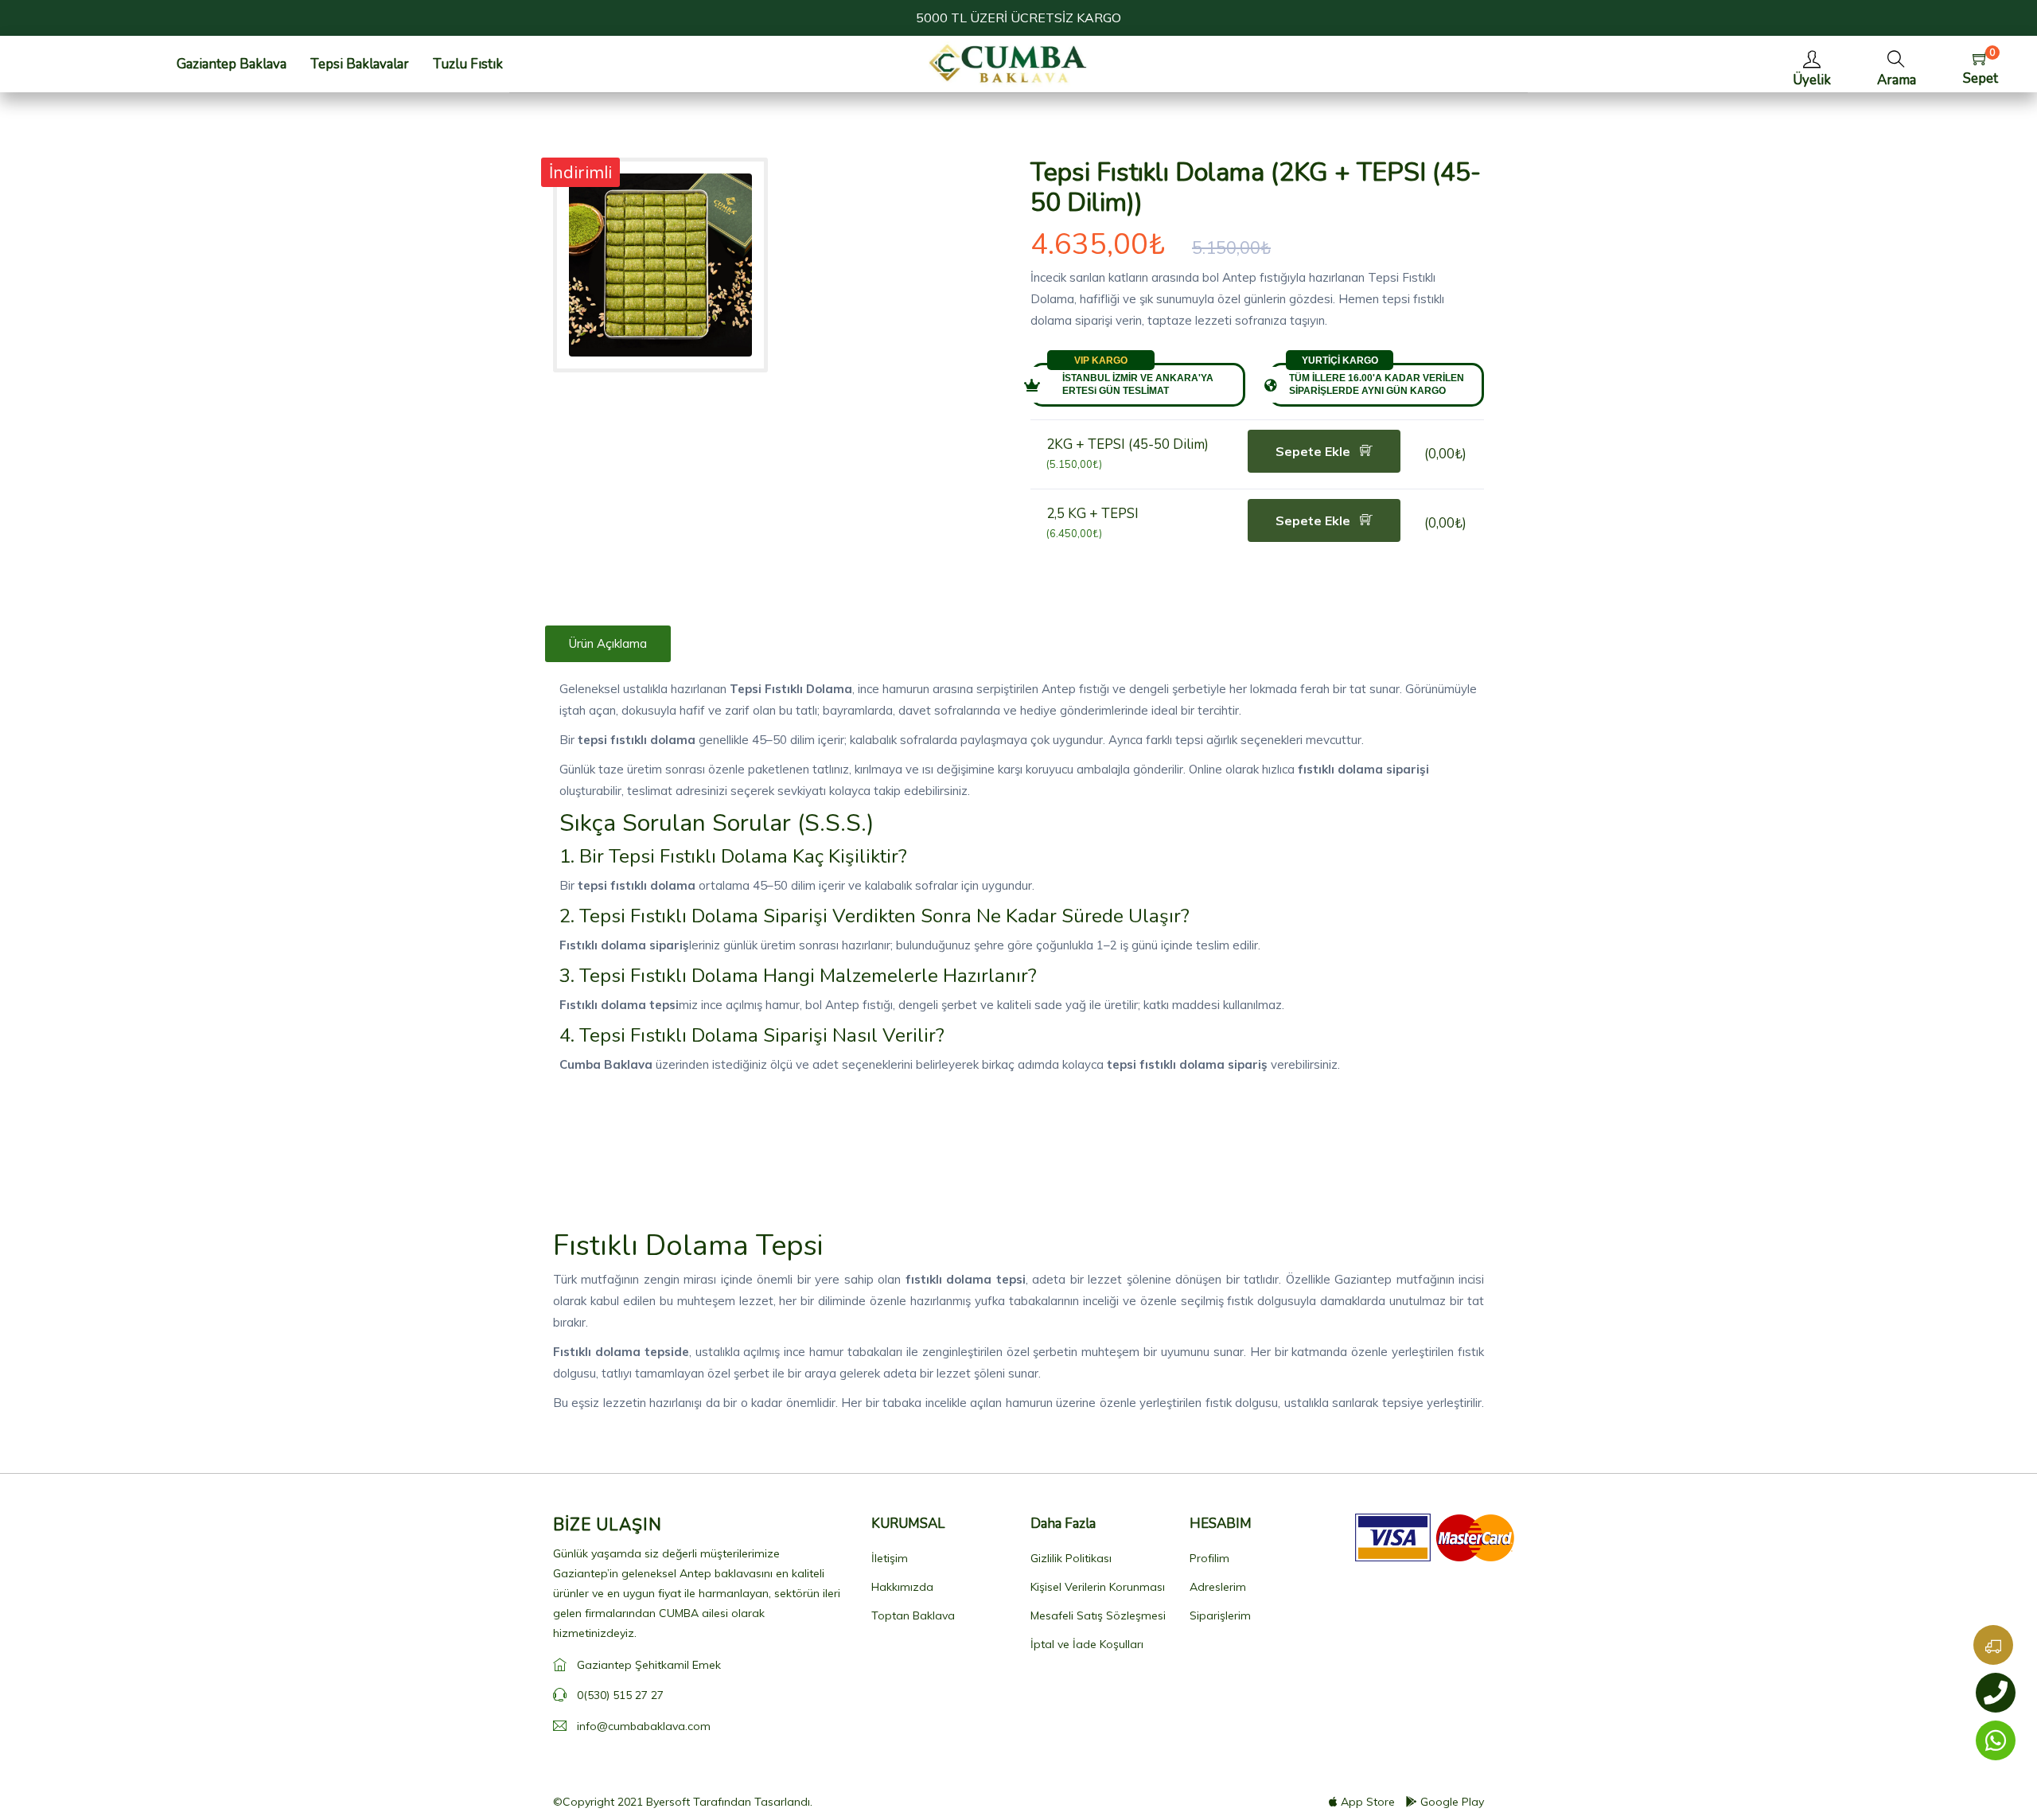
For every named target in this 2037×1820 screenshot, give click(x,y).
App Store (1368, 1802)
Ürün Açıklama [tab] (608, 643)
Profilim (1209, 1558)
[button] (1897, 64)
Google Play (1452, 1802)
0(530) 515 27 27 (620, 1695)
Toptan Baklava (913, 1615)
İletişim (890, 1558)
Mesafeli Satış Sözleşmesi (1098, 1615)
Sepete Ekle (1315, 451)
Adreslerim (1218, 1587)
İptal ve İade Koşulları (1087, 1644)
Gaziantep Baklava (232, 64)
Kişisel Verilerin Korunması (1098, 1587)
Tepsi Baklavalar (360, 64)
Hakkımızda (902, 1587)
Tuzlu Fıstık (468, 64)
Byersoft (668, 1802)
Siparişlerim (1220, 1615)
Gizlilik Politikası (1071, 1558)
